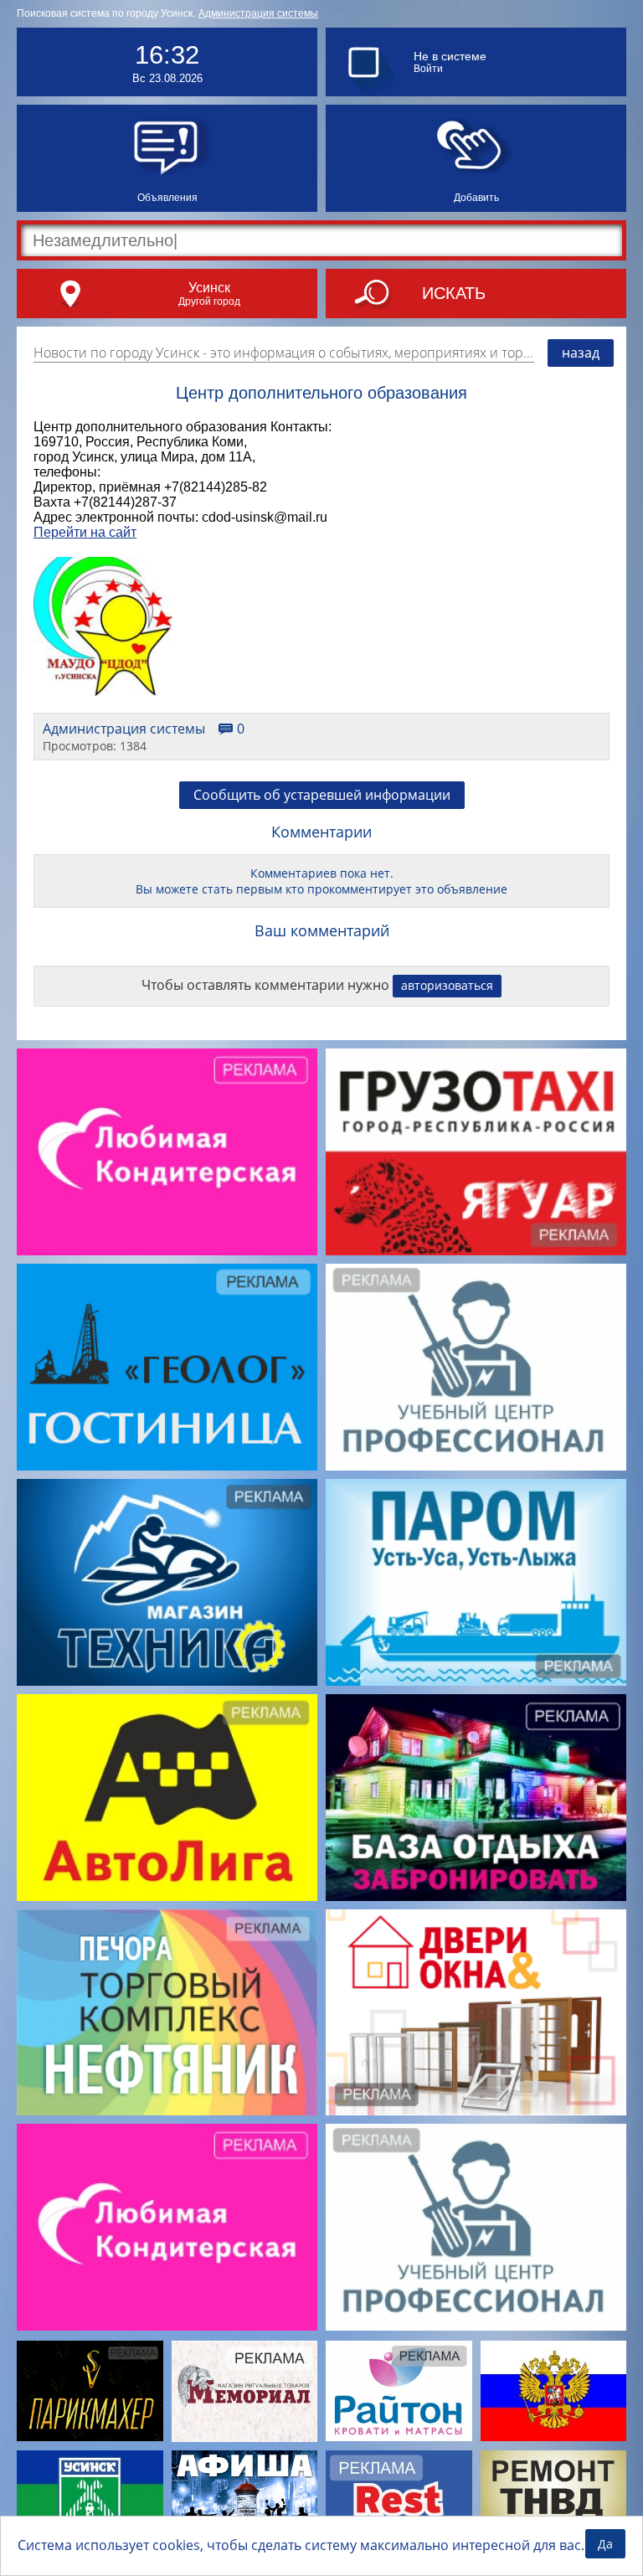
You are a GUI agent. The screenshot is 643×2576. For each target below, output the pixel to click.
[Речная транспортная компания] (476, 1582)
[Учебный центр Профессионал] (476, 1367)
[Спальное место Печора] (399, 2391)
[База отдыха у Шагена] (476, 1798)
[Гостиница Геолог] (167, 1367)
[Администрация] (90, 2501)
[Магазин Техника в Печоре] (167, 1582)
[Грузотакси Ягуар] (476, 1152)
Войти (428, 69)
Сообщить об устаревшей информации (322, 795)
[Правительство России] (554, 2391)
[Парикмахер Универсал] (90, 2391)
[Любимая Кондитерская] (167, 1152)
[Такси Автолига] (167, 1798)
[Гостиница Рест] (399, 2501)
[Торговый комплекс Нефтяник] (167, 2013)
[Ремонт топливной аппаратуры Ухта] (554, 2501)
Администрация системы (258, 13)
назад (581, 353)
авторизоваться (447, 985)
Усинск (209, 287)
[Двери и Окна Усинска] (476, 2013)
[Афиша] (245, 2501)
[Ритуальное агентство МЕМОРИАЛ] (245, 2391)
